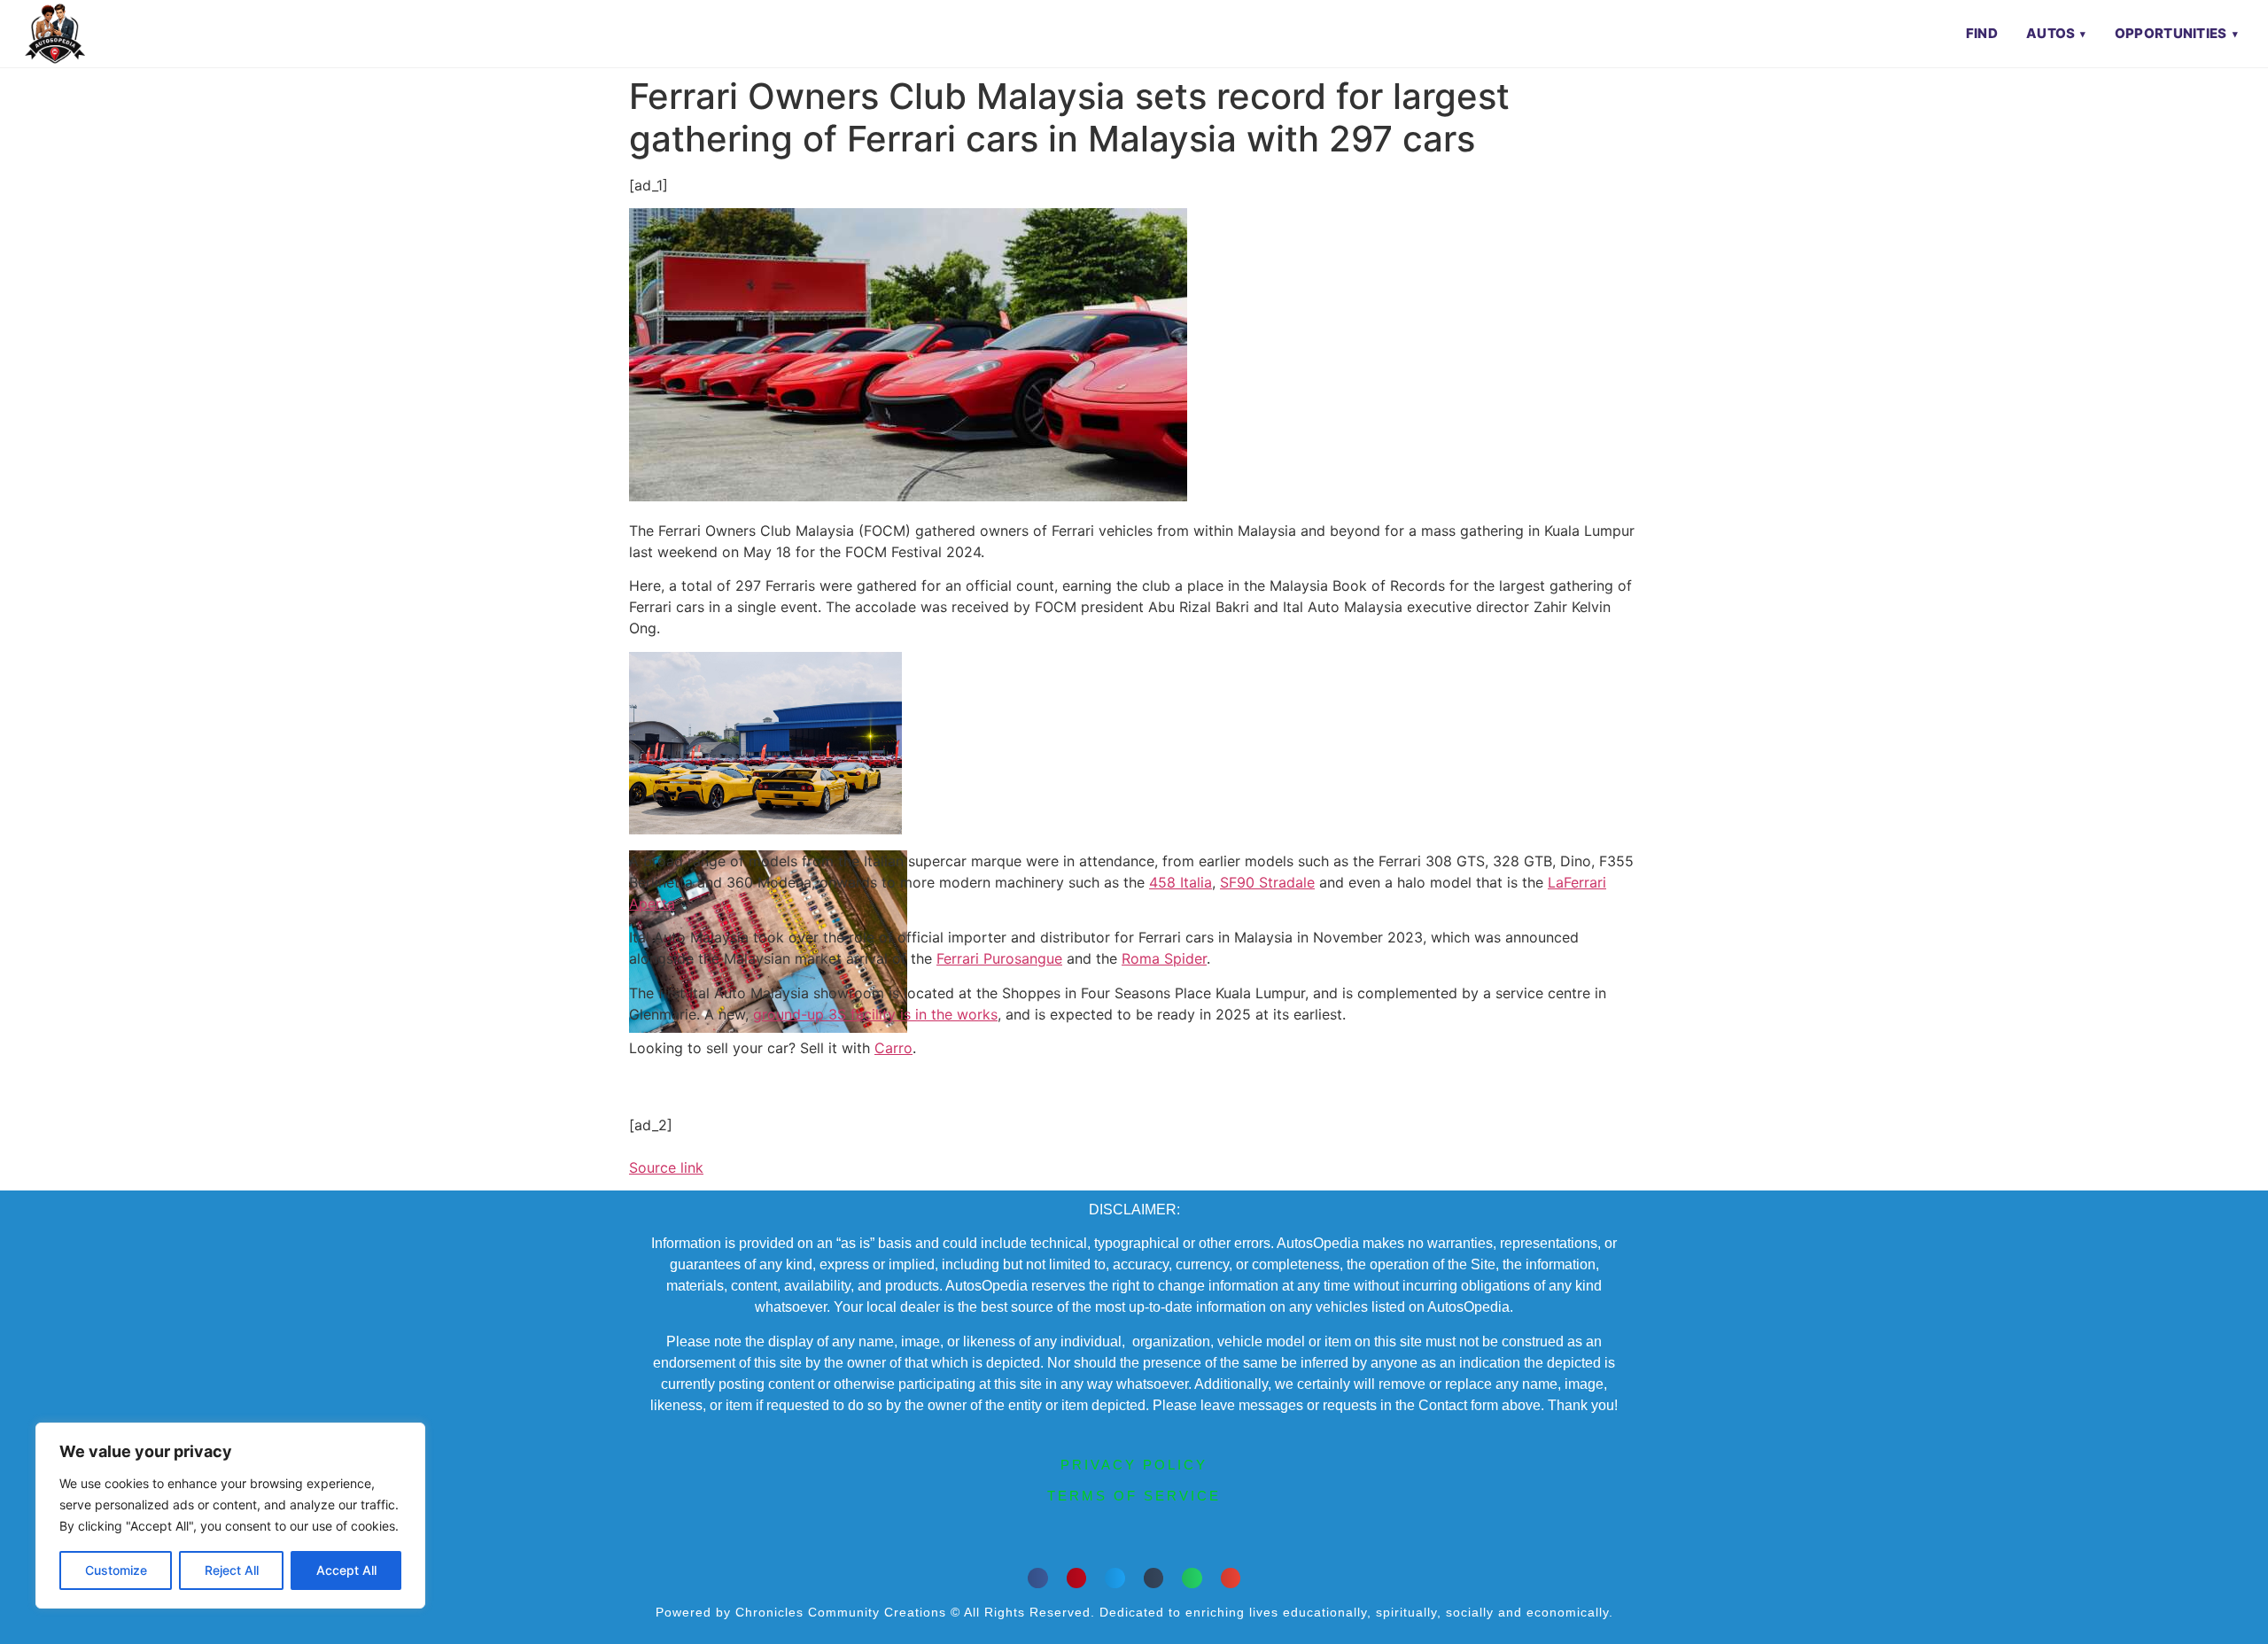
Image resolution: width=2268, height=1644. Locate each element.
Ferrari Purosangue (999, 958)
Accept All (346, 1570)
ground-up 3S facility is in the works (875, 1014)
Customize (116, 1570)
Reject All (232, 1570)
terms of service (1134, 1496)
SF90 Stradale (1267, 882)
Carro (893, 1048)
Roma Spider (1164, 958)
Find (1982, 33)
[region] (230, 1516)
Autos (2051, 33)
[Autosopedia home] (55, 34)
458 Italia (1181, 882)
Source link (666, 1167)
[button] (1038, 1578)
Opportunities (2171, 33)
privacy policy (1134, 1465)
